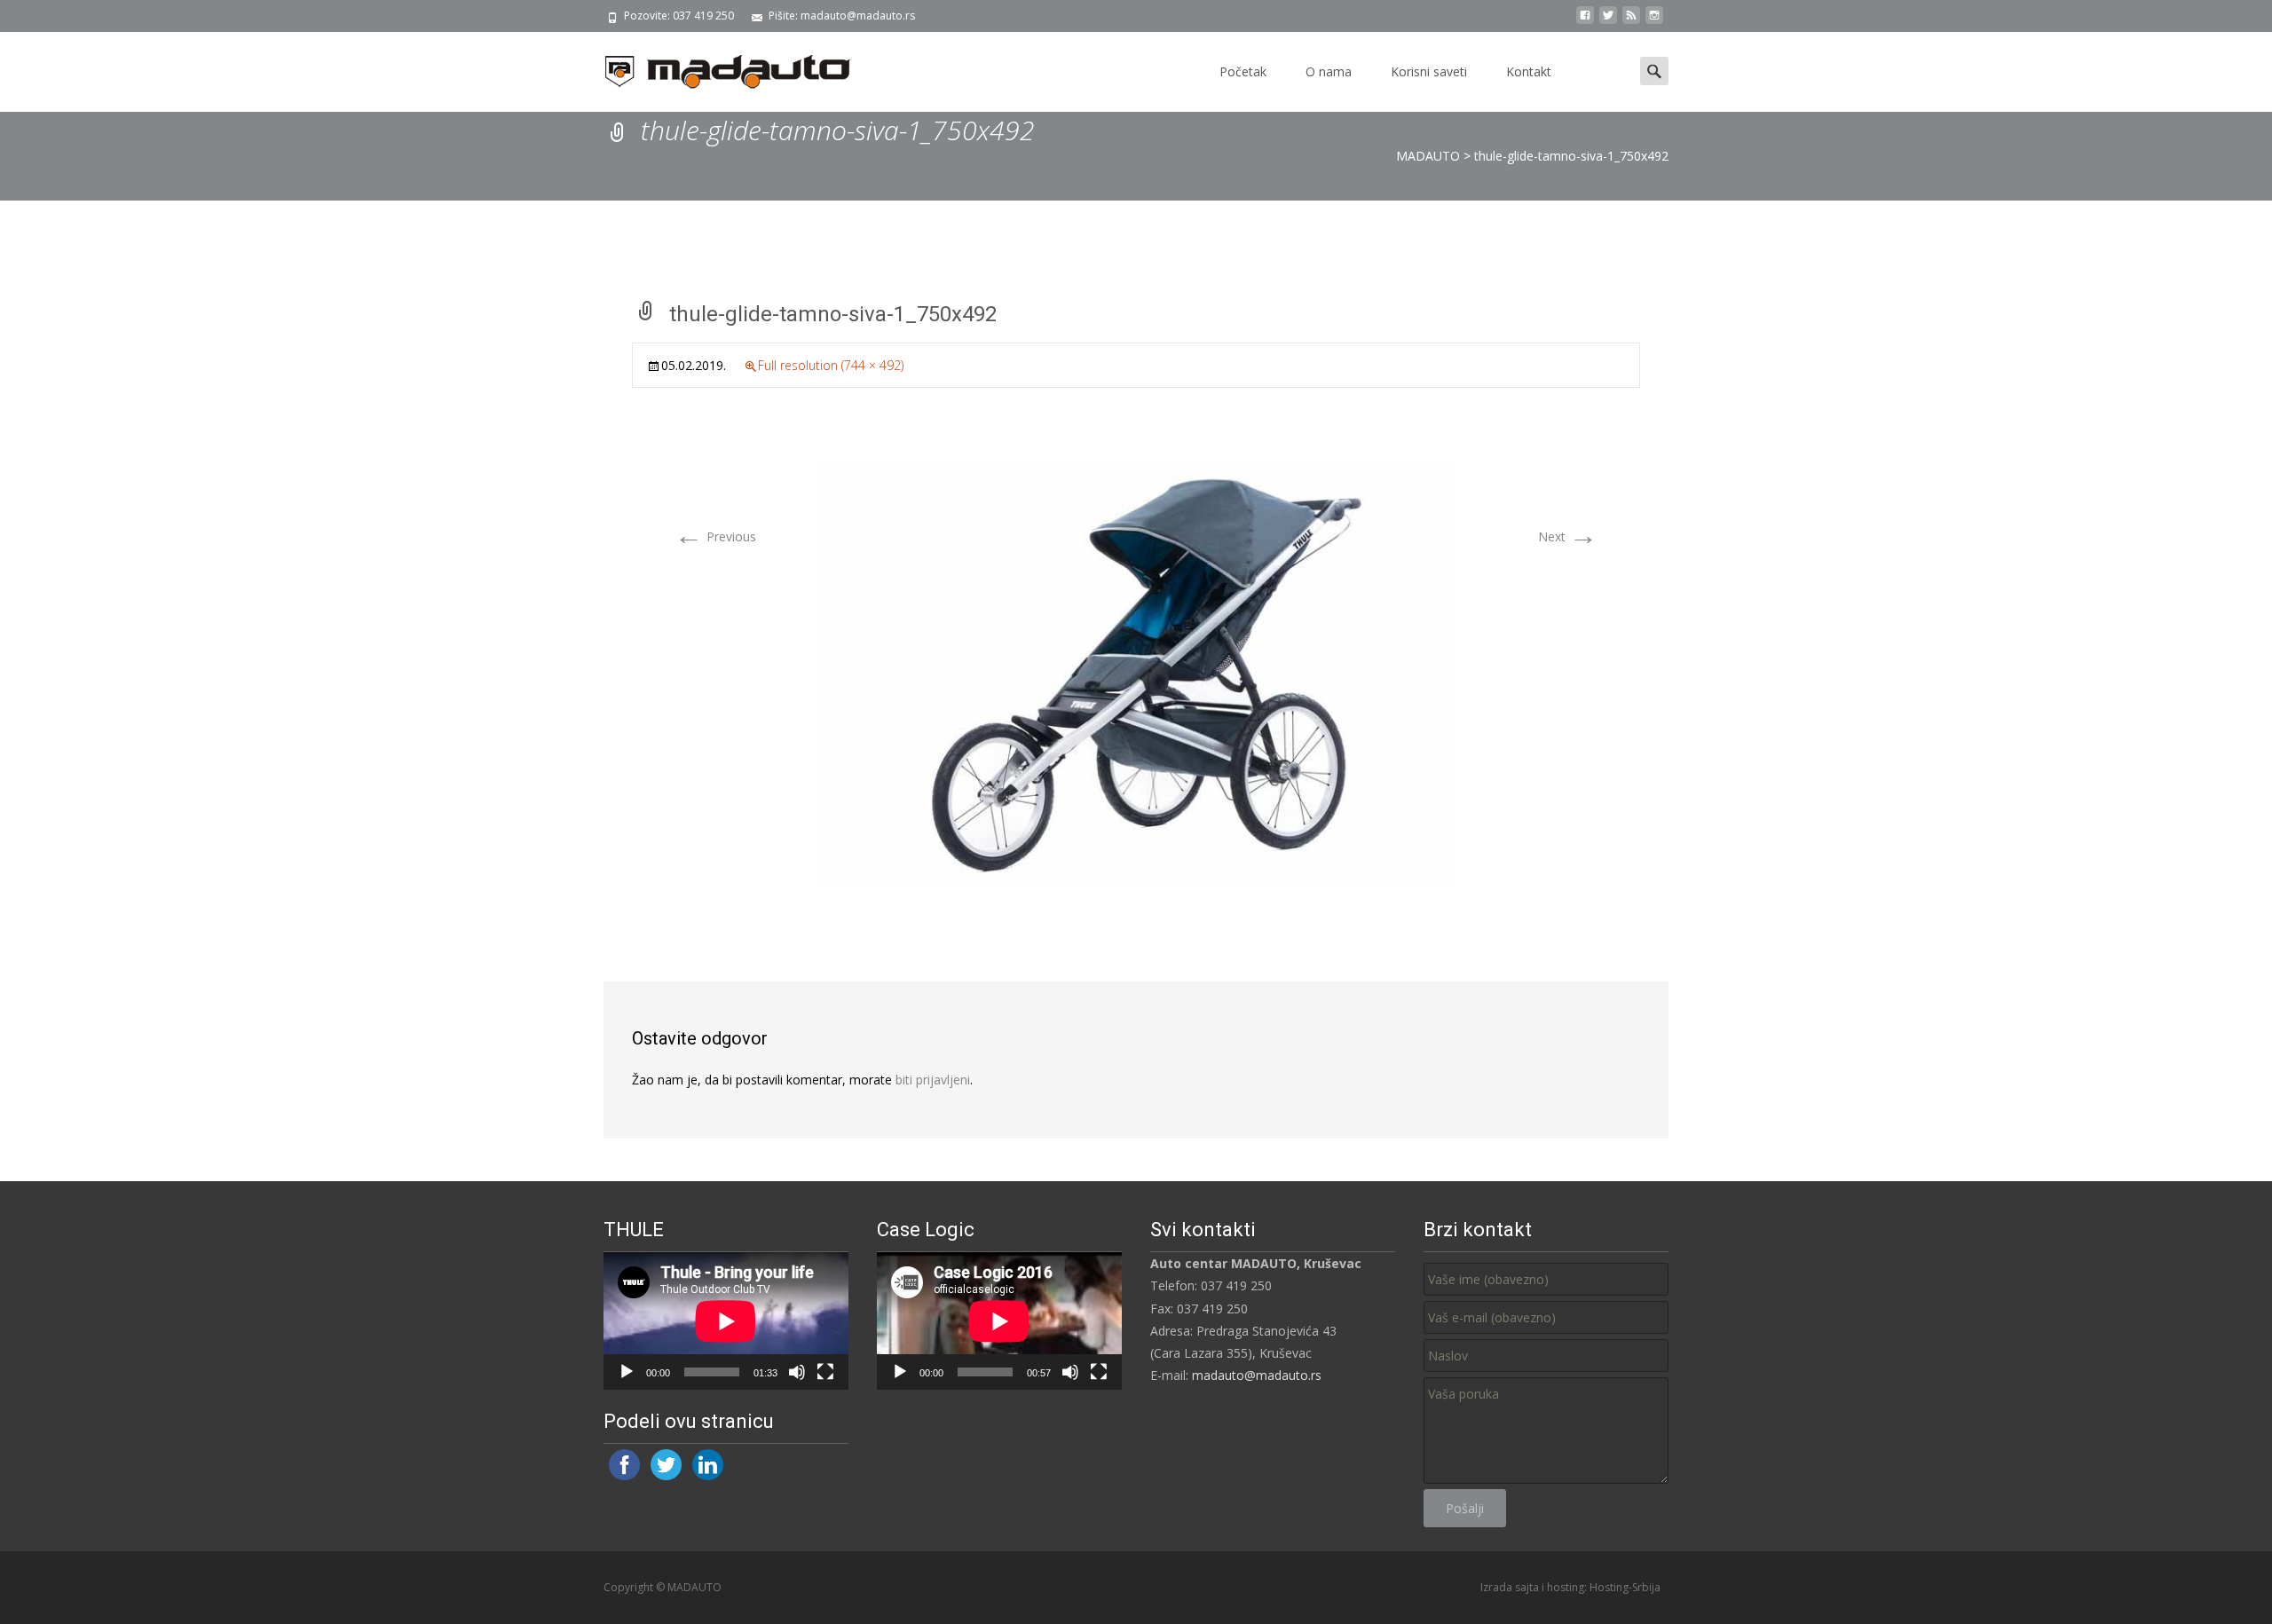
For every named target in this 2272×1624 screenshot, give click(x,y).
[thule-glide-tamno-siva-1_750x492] (1136, 675)
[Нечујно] (797, 1372)
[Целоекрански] (825, 1372)
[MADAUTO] (714, 67)
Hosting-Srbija (1625, 1587)
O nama (1329, 71)
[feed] (1631, 22)
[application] (726, 1321)
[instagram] (1654, 22)
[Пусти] (627, 1372)
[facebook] (1585, 22)
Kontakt (1529, 71)
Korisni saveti (1429, 71)
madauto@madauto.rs (1257, 1375)
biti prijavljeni (933, 1080)
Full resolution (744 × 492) (831, 365)
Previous (715, 536)
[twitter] (1608, 22)
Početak (1243, 71)
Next (1568, 536)
